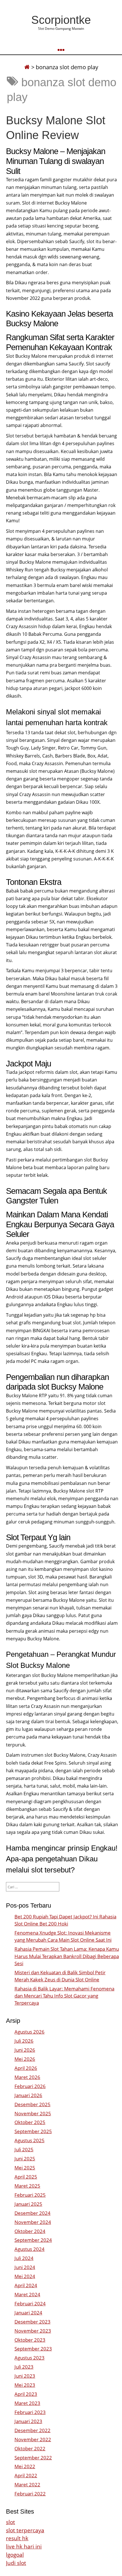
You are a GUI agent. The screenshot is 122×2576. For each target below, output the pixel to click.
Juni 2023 (25, 2376)
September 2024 (33, 2240)
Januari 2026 (28, 2095)
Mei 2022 (25, 2466)
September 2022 (33, 2458)
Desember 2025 (32, 2104)
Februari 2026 (30, 2086)
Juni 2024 (25, 2267)
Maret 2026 (27, 2077)
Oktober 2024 (30, 2231)
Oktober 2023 (30, 2340)
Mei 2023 (25, 2385)
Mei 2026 (25, 2059)
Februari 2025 (30, 2195)
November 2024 (33, 2222)
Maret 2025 (27, 2186)
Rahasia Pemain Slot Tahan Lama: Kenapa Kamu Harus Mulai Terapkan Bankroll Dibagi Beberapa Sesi (67, 1956)
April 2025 (26, 2177)
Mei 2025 (25, 2168)
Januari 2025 (28, 2204)
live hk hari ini (24, 2546)
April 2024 (26, 2285)
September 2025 (33, 2131)
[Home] (27, 67)
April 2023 (26, 2394)
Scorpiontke (61, 20)
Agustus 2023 (30, 2358)
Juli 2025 (24, 2149)
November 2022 (33, 2439)
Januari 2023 (28, 2421)
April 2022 (26, 2475)
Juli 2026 (24, 2041)
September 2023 (33, 2349)
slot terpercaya (25, 2530)
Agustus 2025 (30, 2140)
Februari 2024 (30, 2304)
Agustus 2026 (30, 2032)
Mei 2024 (25, 2276)
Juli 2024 (24, 2258)
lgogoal (15, 2555)
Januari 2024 (28, 2313)
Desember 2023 (32, 2322)
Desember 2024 (32, 2213)
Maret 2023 (27, 2403)
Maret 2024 (27, 2294)
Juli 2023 (24, 2367)
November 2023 (33, 2331)
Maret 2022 (27, 2485)
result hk (17, 2538)
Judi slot (16, 2563)
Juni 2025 (25, 2159)
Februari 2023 (30, 2412)
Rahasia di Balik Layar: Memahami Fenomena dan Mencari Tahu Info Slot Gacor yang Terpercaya (64, 1996)
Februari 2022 (30, 2494)
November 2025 (33, 2113)
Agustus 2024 (30, 2249)
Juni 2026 (25, 2050)
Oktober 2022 (30, 2448)
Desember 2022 (32, 2430)
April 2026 (26, 2068)
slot (10, 2522)
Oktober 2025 (30, 2122)
